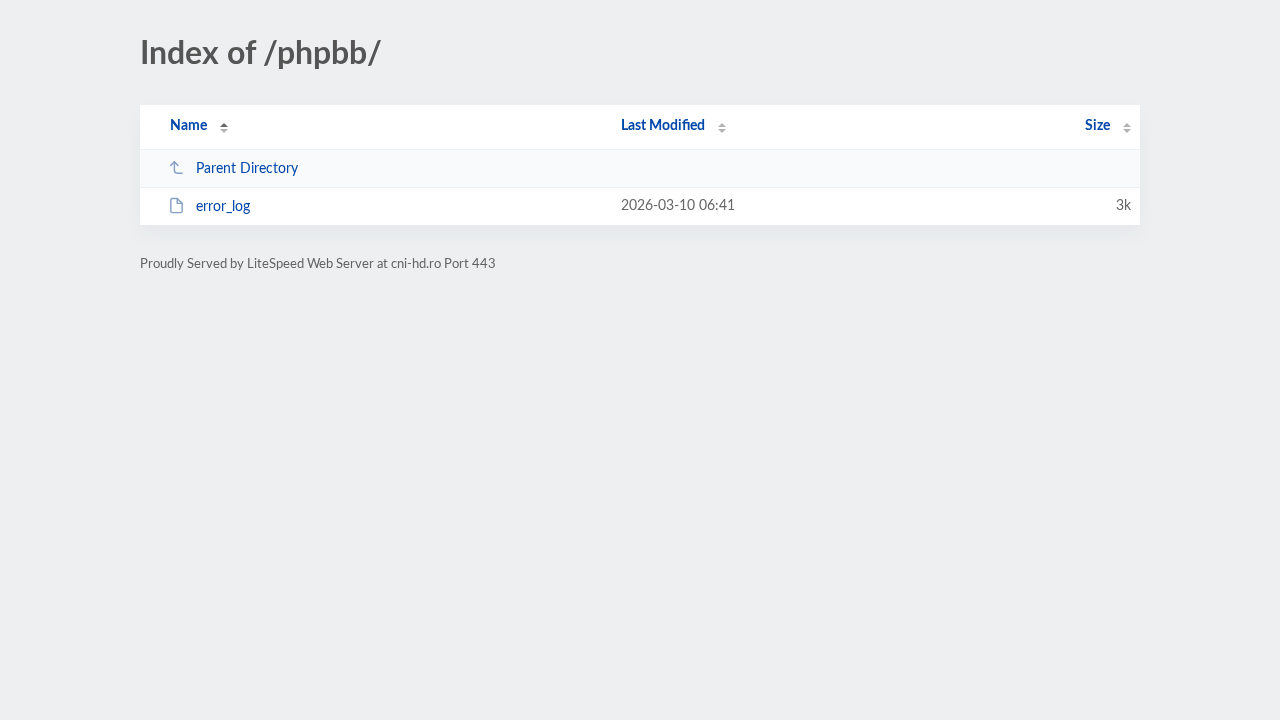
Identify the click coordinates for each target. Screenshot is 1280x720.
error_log (223, 207)
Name (188, 126)
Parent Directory (247, 169)
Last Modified (663, 126)
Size (1097, 126)
